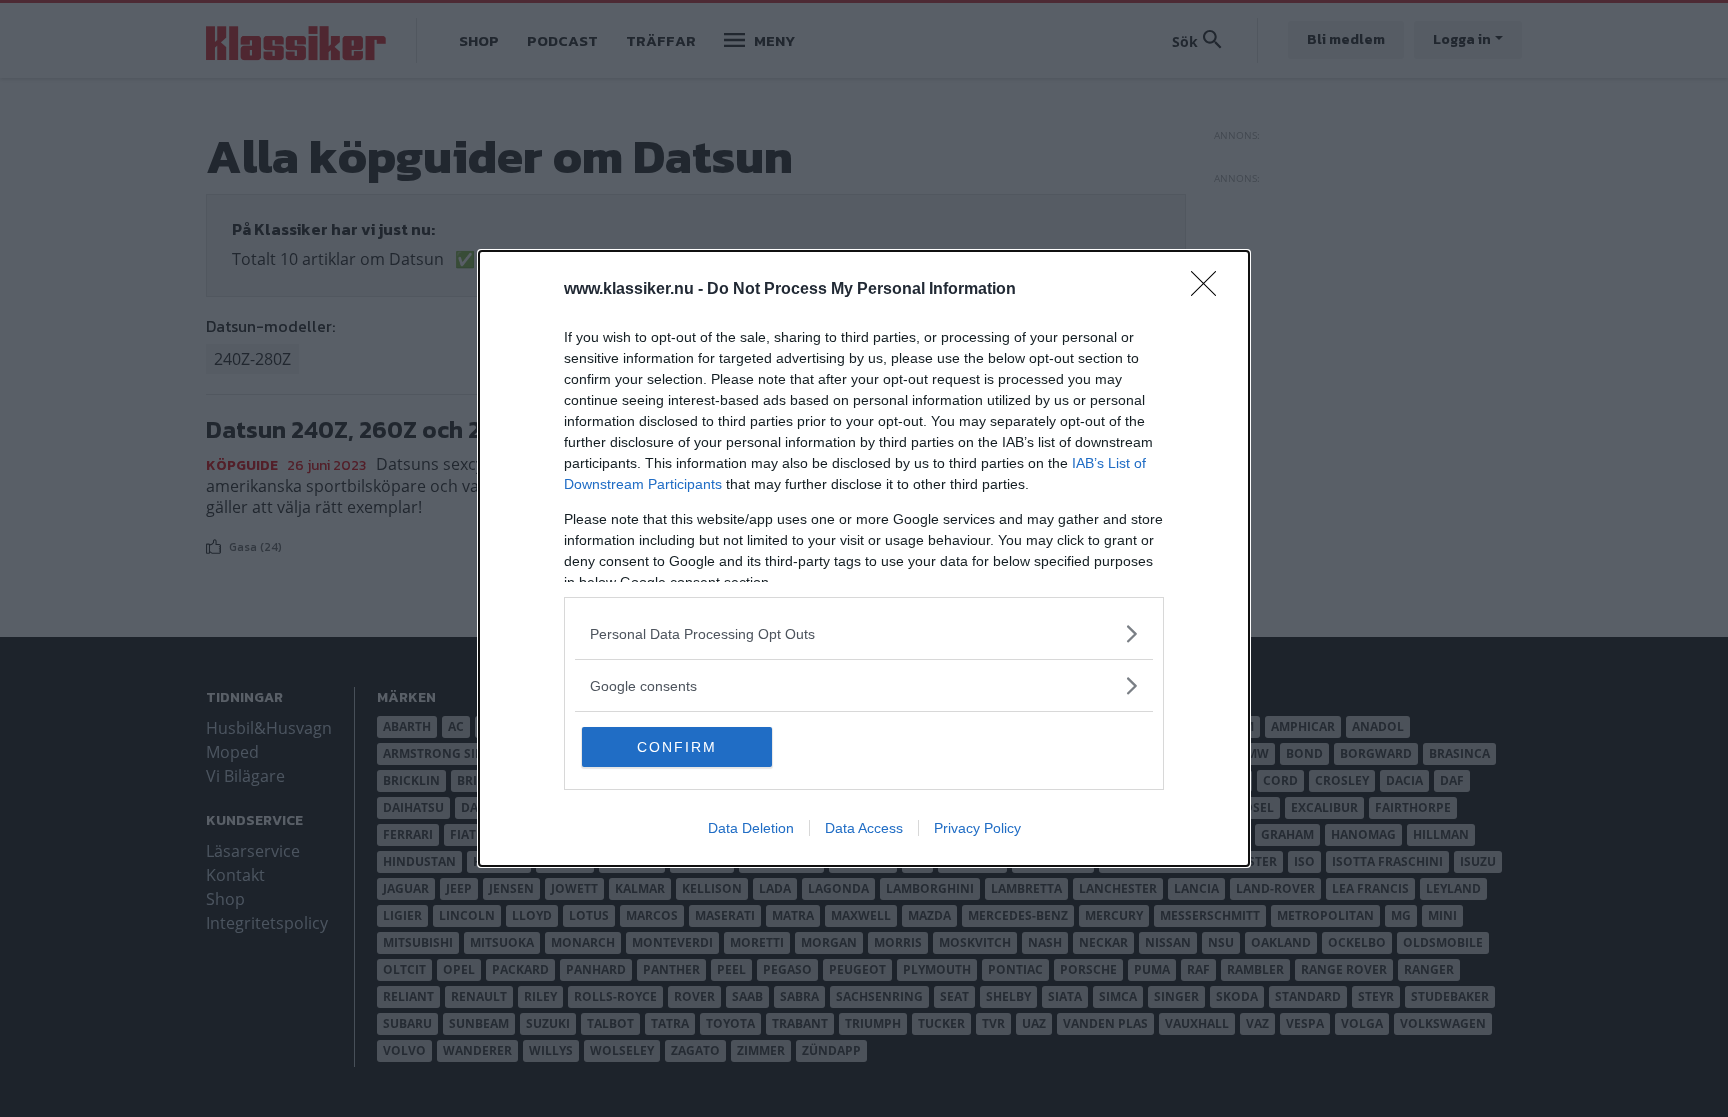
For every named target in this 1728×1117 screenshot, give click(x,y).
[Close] (1210, 290)
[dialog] (864, 558)
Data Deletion (751, 828)
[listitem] (864, 633)
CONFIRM (677, 747)
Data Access (864, 828)
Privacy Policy (977, 828)
